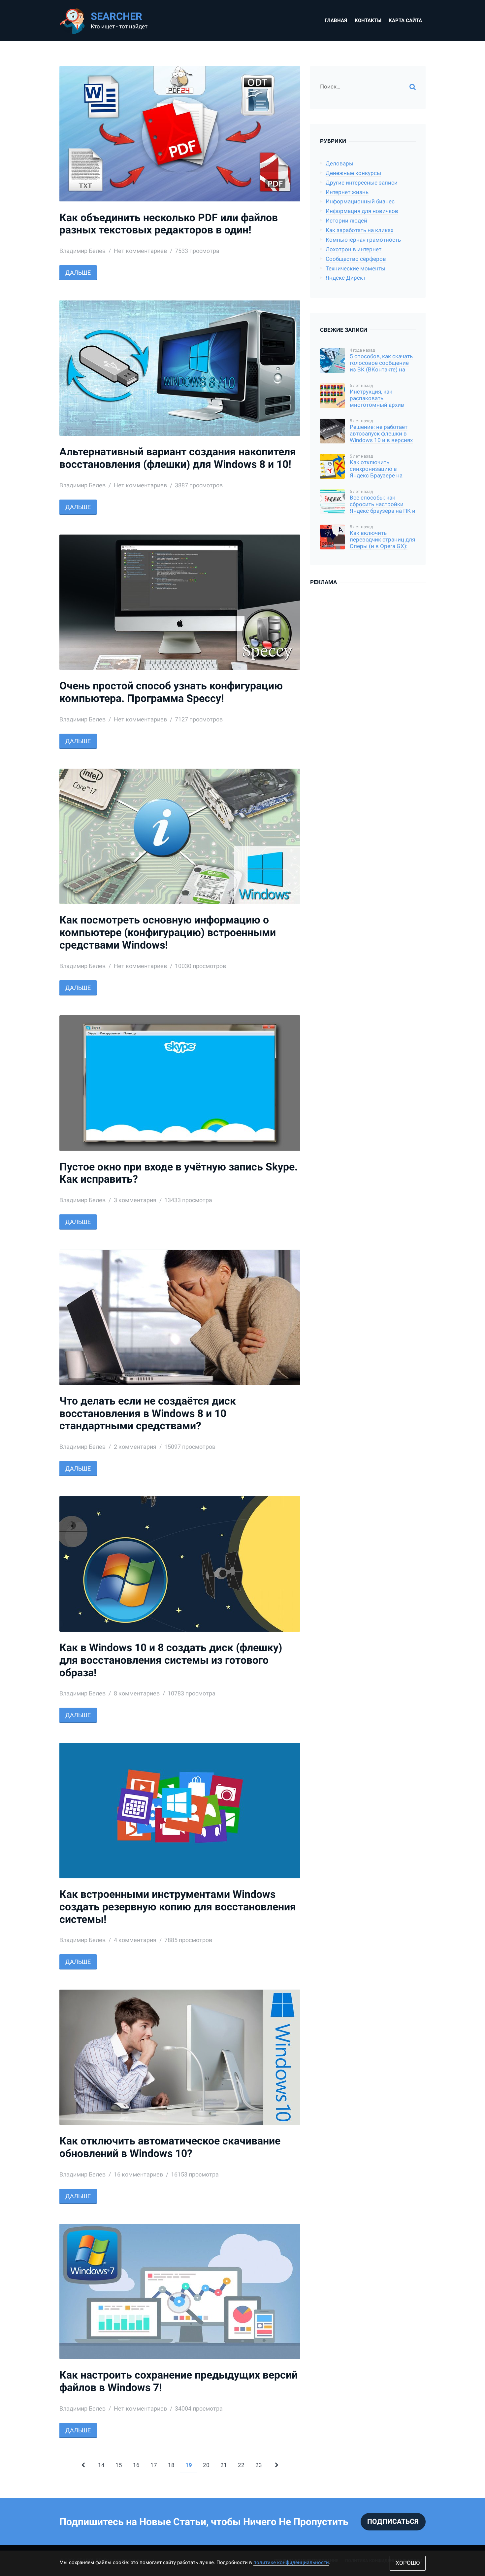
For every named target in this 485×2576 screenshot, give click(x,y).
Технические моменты (356, 269)
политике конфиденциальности (291, 2562)
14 (101, 2465)
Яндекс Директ (346, 278)
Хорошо (408, 2563)
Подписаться (393, 2522)
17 (154, 2465)
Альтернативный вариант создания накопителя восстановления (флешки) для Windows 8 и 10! (178, 458)
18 (171, 2465)
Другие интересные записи (362, 183)
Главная (336, 20)
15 (119, 2465)
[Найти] (413, 87)
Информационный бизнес (360, 202)
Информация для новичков (362, 211)
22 (241, 2465)
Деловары (339, 164)
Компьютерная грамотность (363, 240)
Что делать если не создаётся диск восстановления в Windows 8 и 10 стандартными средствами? (148, 1414)
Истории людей (346, 221)
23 (259, 2465)
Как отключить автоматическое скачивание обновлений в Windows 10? (170, 2147)
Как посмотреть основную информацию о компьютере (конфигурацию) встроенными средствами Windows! (168, 933)
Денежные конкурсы (353, 173)
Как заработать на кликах (359, 230)
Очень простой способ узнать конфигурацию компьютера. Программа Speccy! (171, 692)
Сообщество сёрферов (356, 259)
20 (206, 2465)
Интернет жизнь (347, 192)
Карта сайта (405, 20)
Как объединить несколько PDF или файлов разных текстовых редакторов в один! (169, 224)
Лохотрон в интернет (354, 249)
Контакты (368, 20)
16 (136, 2465)
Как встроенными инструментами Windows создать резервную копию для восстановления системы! (178, 1907)
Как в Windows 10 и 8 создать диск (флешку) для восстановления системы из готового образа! (171, 1660)
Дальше (78, 273)
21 (224, 2465)
